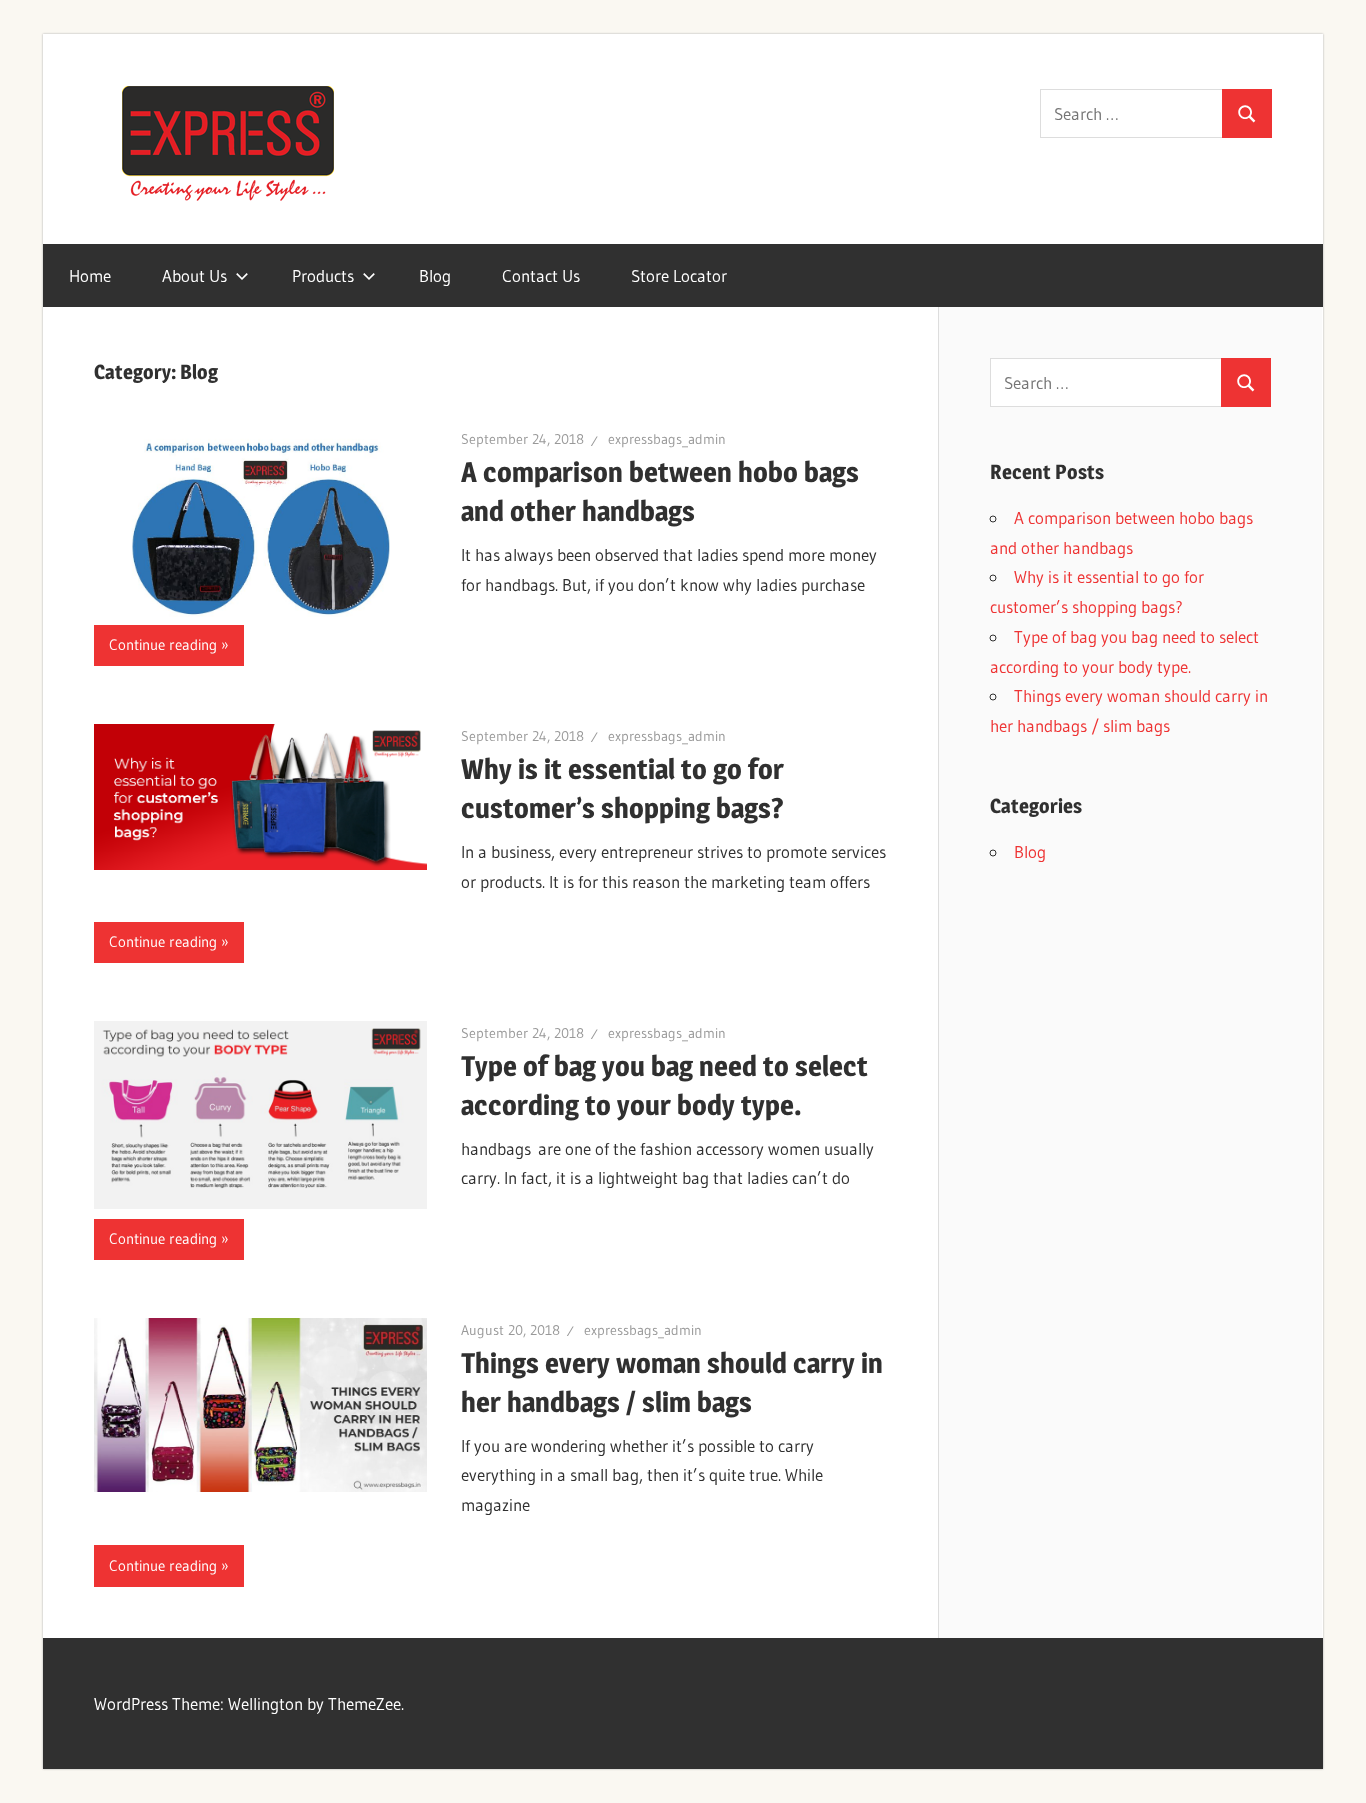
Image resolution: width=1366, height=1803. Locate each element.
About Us (194, 275)
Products (323, 275)
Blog (435, 275)
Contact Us (541, 275)
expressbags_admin (667, 439)
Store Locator (679, 275)
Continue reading (163, 644)
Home (90, 275)
